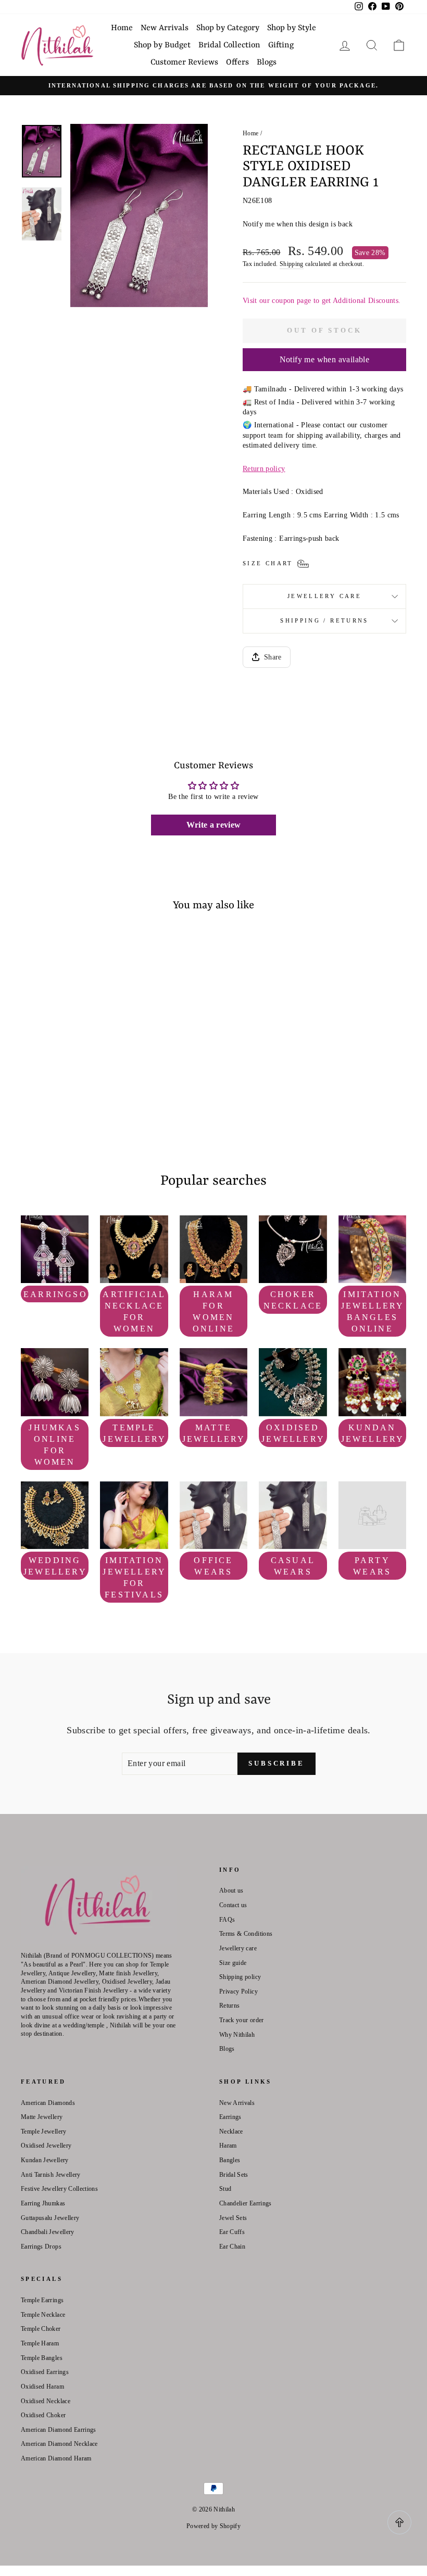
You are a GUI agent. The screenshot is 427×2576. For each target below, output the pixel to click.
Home (122, 28)
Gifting (281, 45)
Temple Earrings (42, 2300)
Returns (229, 2006)
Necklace (231, 2131)
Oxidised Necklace (46, 2401)
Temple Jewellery (44, 2131)
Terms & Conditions (246, 1934)
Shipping (292, 264)
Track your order (242, 2020)
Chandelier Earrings (246, 2203)
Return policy (264, 469)
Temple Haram (40, 2343)
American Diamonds (48, 2103)
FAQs (227, 1920)
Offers (237, 62)
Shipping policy (240, 1977)
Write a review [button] (214, 825)
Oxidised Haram (42, 2387)
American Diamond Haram (56, 2458)
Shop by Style (292, 28)
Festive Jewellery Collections (59, 2189)
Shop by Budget (162, 45)
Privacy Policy (238, 1991)
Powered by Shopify (213, 2526)
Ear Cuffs (232, 2232)
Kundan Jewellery (45, 2160)
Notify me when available (325, 359)
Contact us (233, 1905)
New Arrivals (165, 28)
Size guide (233, 1963)
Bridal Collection (229, 45)
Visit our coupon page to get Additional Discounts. (322, 301)
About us (231, 1890)
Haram (228, 2146)
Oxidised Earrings (45, 2372)
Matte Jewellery (42, 2117)
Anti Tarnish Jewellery (51, 2175)
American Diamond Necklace (59, 2444)
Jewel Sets (233, 2218)
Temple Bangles (42, 2358)
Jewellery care (324, 596)
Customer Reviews (184, 62)
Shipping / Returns (324, 620)
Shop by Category (228, 28)
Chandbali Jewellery (48, 2232)
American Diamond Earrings (59, 2430)
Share (273, 657)
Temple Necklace (43, 2315)
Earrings (230, 2117)
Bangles (230, 2160)
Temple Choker (41, 2329)
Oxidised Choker (43, 2415)
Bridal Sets (234, 2175)
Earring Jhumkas (43, 2203)
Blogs (267, 62)
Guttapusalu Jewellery (50, 2218)
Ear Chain (232, 2247)
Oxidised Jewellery (46, 2146)
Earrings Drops (41, 2247)
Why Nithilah (237, 2035)
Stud (225, 2189)
